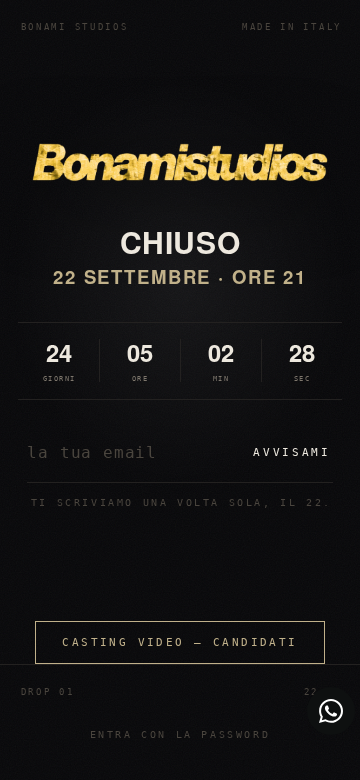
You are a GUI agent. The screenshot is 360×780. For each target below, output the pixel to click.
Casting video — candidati (180, 642)
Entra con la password (180, 734)
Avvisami (291, 452)
